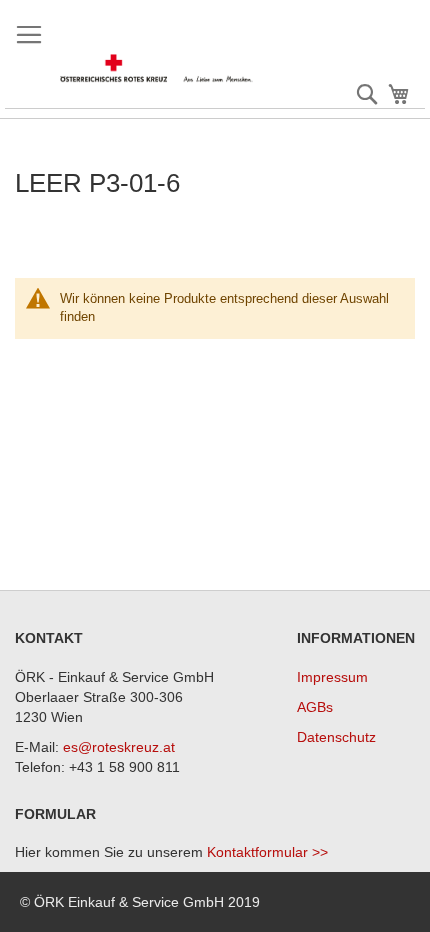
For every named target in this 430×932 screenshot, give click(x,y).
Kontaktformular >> (267, 852)
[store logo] (157, 68)
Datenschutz (336, 737)
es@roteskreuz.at (119, 747)
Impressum (332, 677)
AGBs (315, 707)
